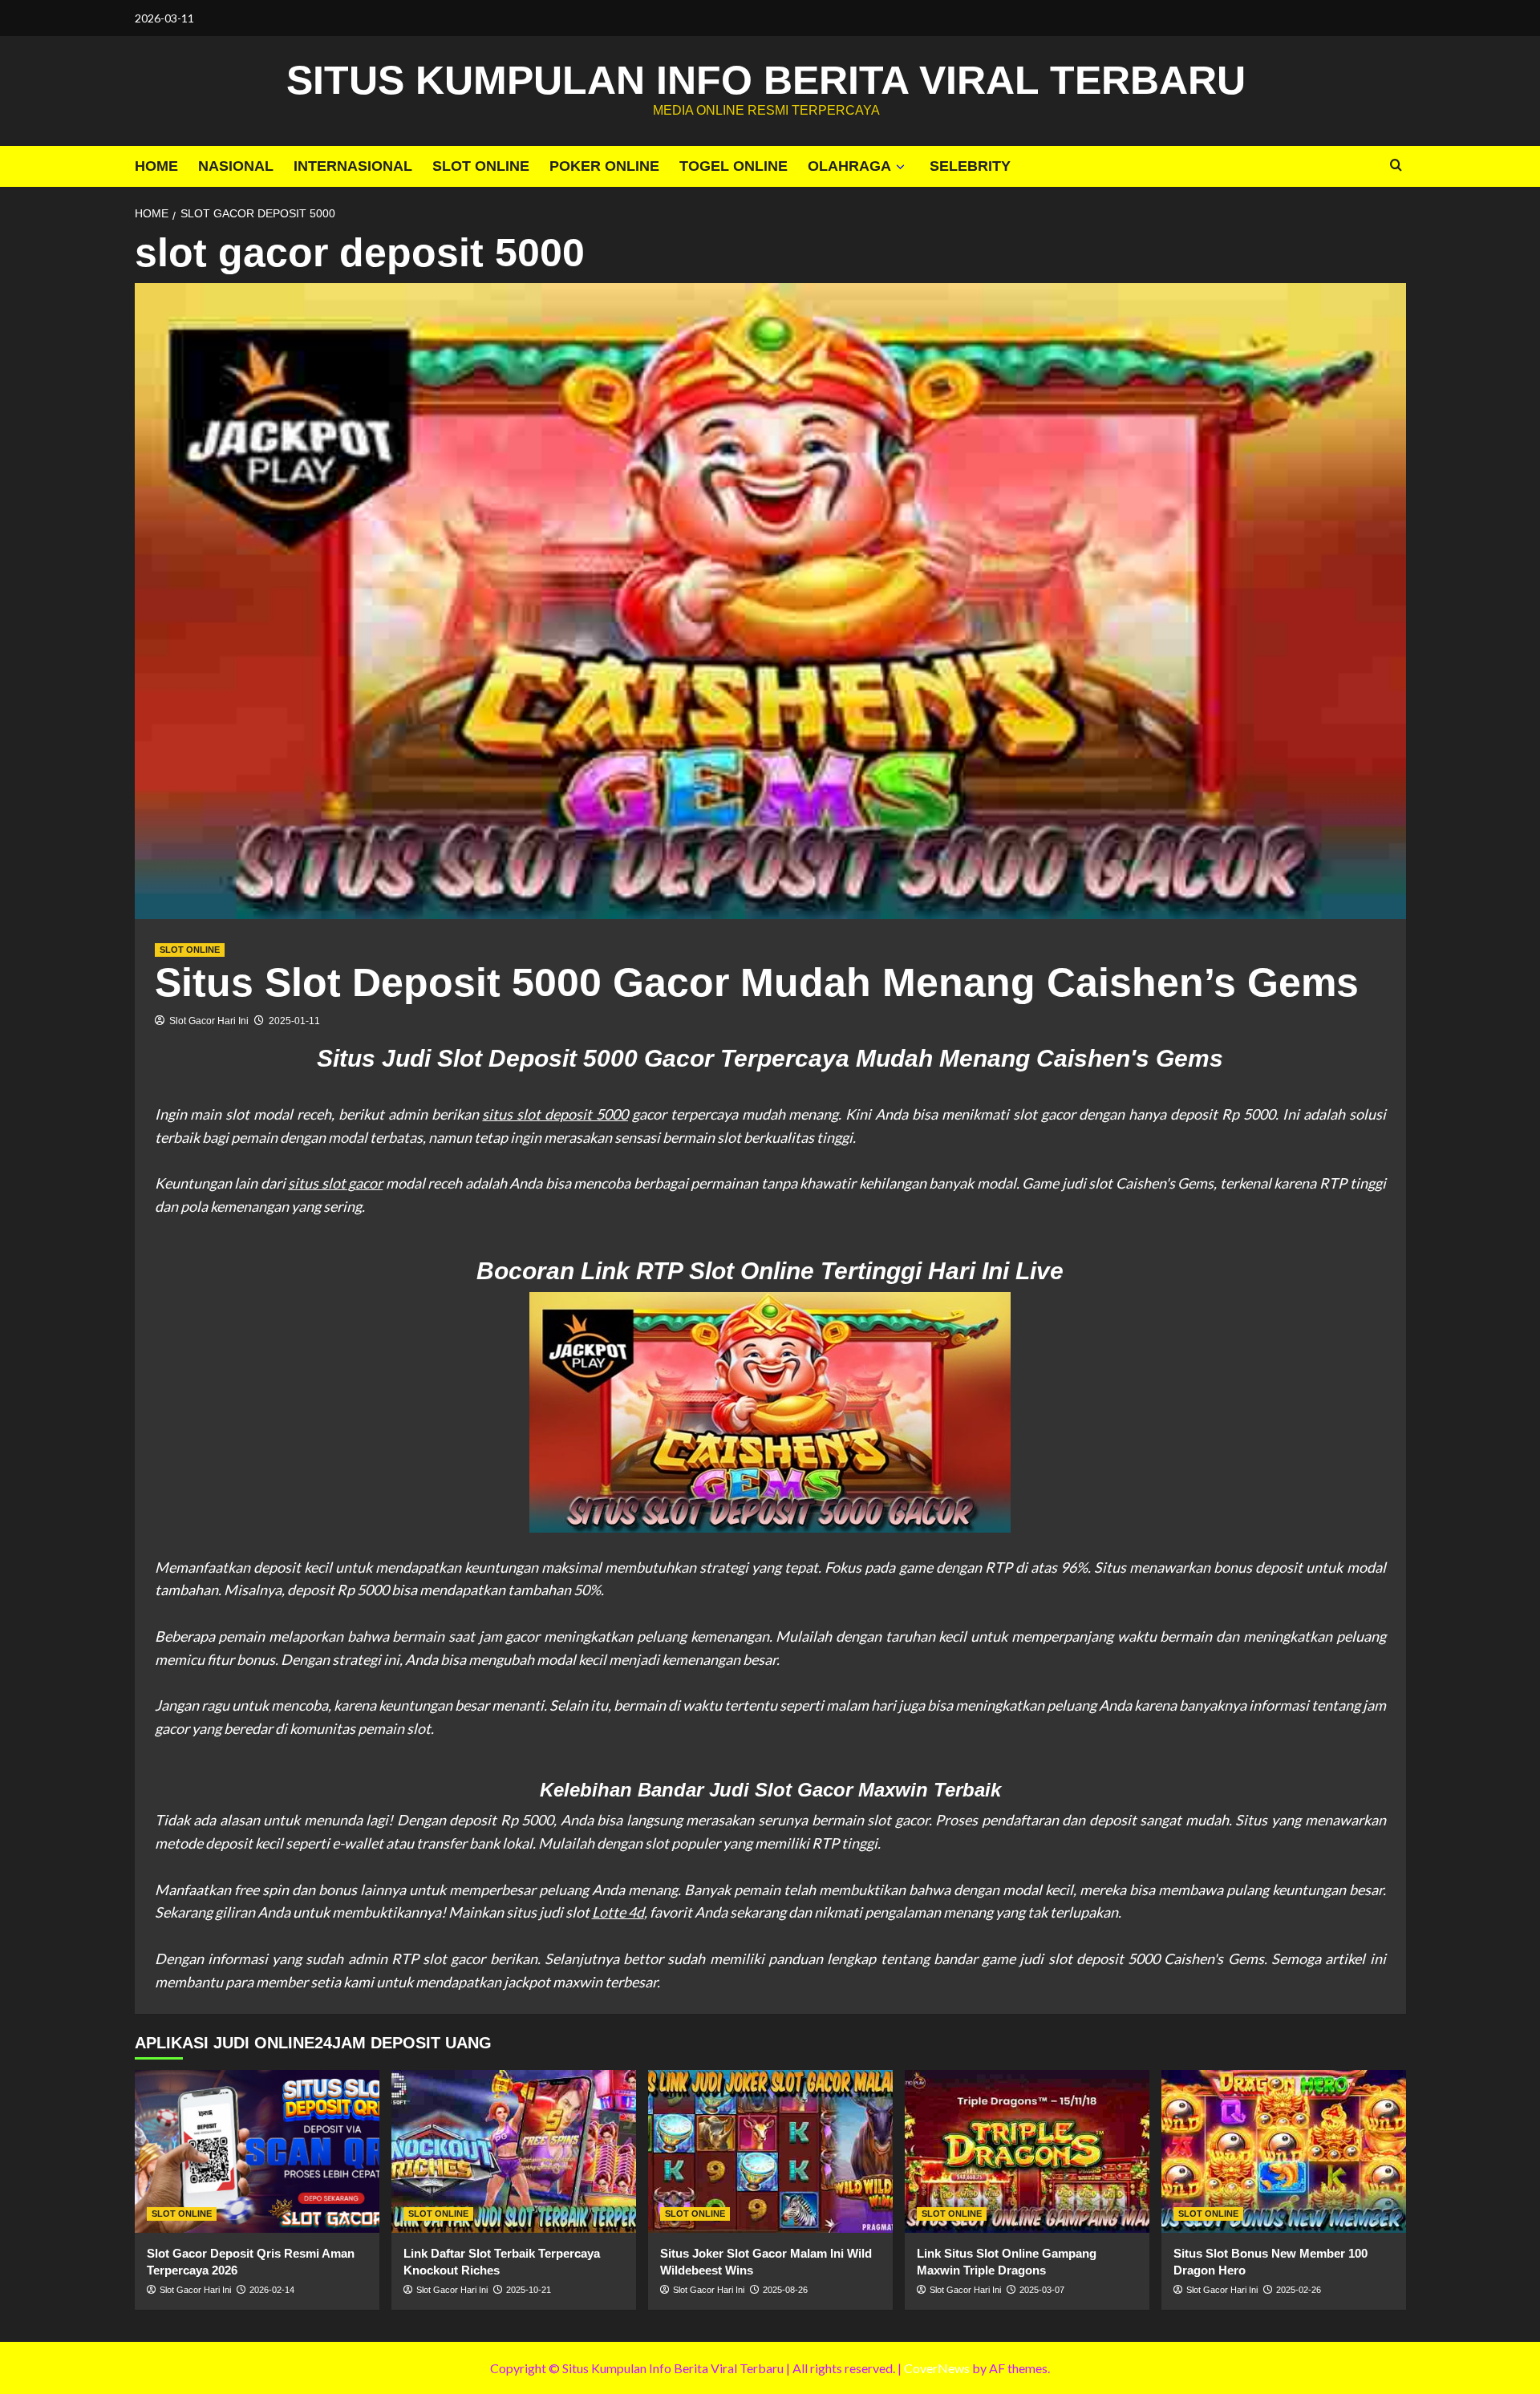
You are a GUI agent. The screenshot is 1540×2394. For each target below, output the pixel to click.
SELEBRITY (970, 166)
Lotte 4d (618, 1912)
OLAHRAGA (849, 166)
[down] (900, 167)
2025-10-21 (529, 2290)
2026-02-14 (272, 2290)
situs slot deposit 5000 (555, 1114)
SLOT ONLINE (481, 166)
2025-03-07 (1042, 2290)
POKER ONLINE (604, 166)
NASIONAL (236, 166)
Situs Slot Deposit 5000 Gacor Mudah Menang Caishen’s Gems (757, 982)
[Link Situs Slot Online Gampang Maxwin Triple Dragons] (1027, 2151)
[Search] (1396, 166)
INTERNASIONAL (353, 166)
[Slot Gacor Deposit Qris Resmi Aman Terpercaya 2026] (257, 2151)
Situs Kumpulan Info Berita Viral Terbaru (766, 80)
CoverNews (937, 2368)
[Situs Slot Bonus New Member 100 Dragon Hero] (1284, 2151)
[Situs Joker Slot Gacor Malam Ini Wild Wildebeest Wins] (770, 2151)
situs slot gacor (335, 1183)
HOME (156, 166)
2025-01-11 (294, 1021)
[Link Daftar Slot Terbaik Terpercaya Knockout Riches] (514, 2151)
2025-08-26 (785, 2290)
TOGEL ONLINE (734, 166)
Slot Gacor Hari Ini (209, 1021)
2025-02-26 (1299, 2290)
